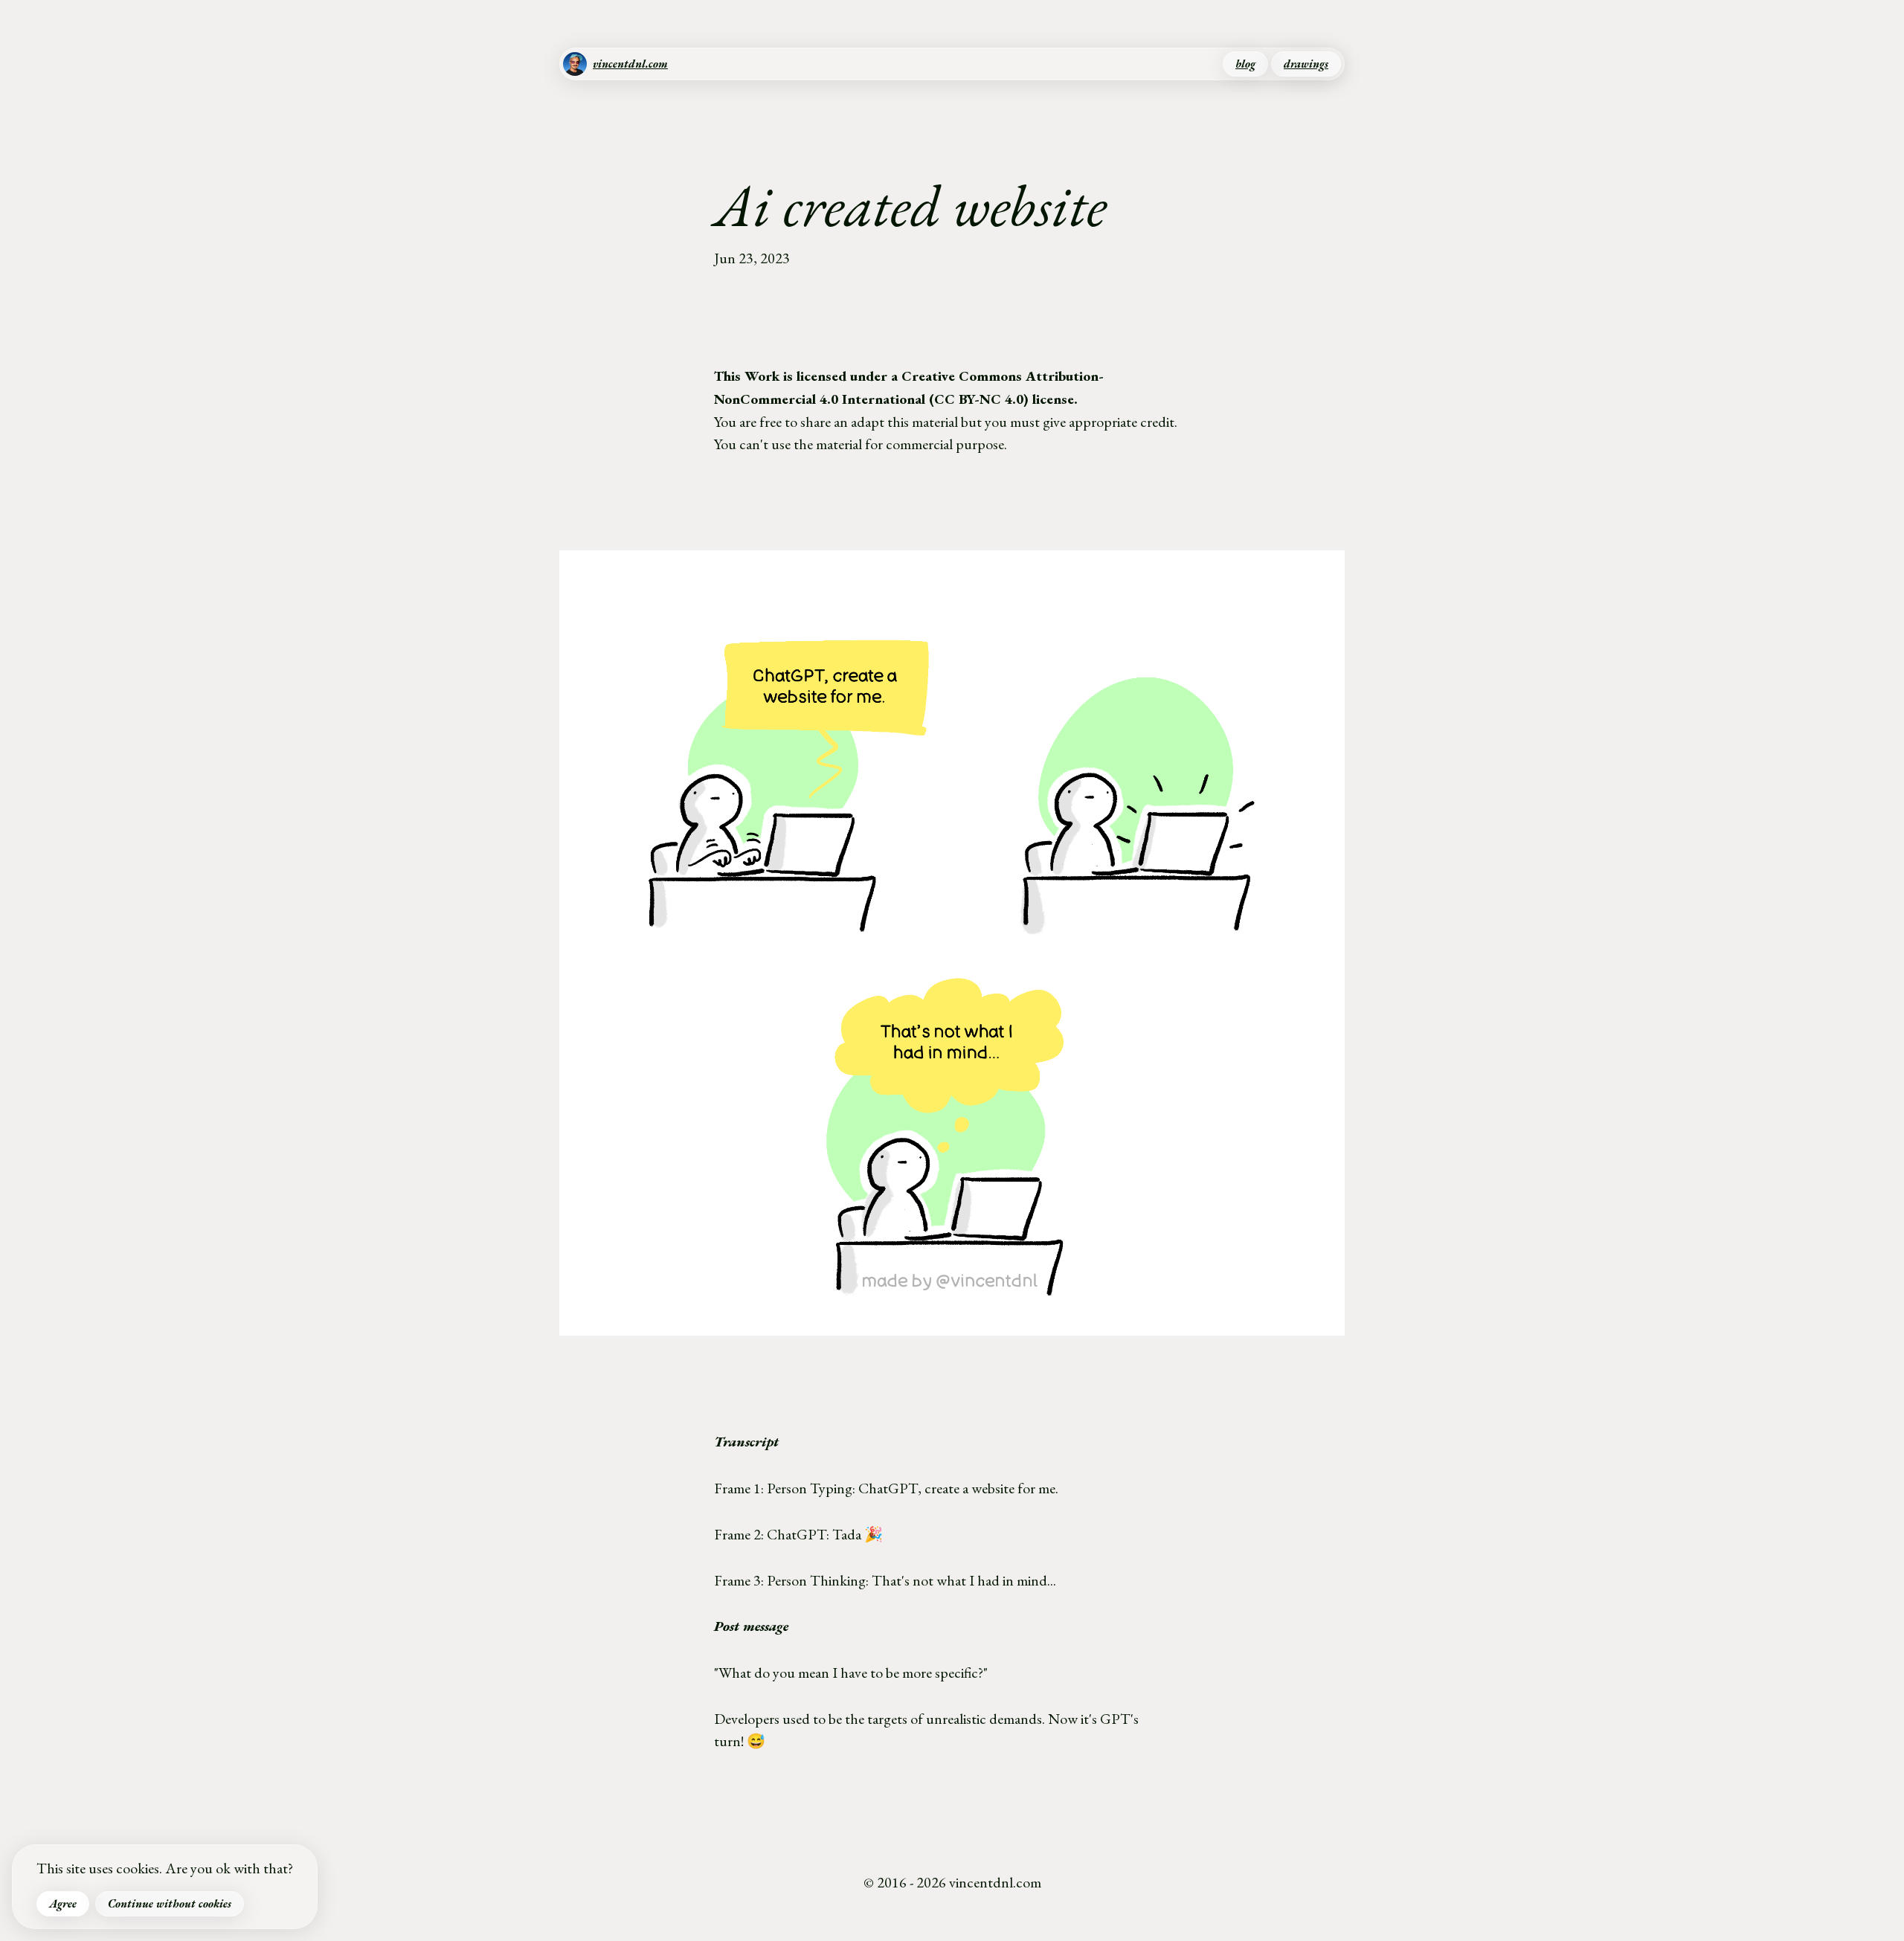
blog (1245, 64)
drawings (1306, 64)
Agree (63, 1904)
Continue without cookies (170, 1904)
